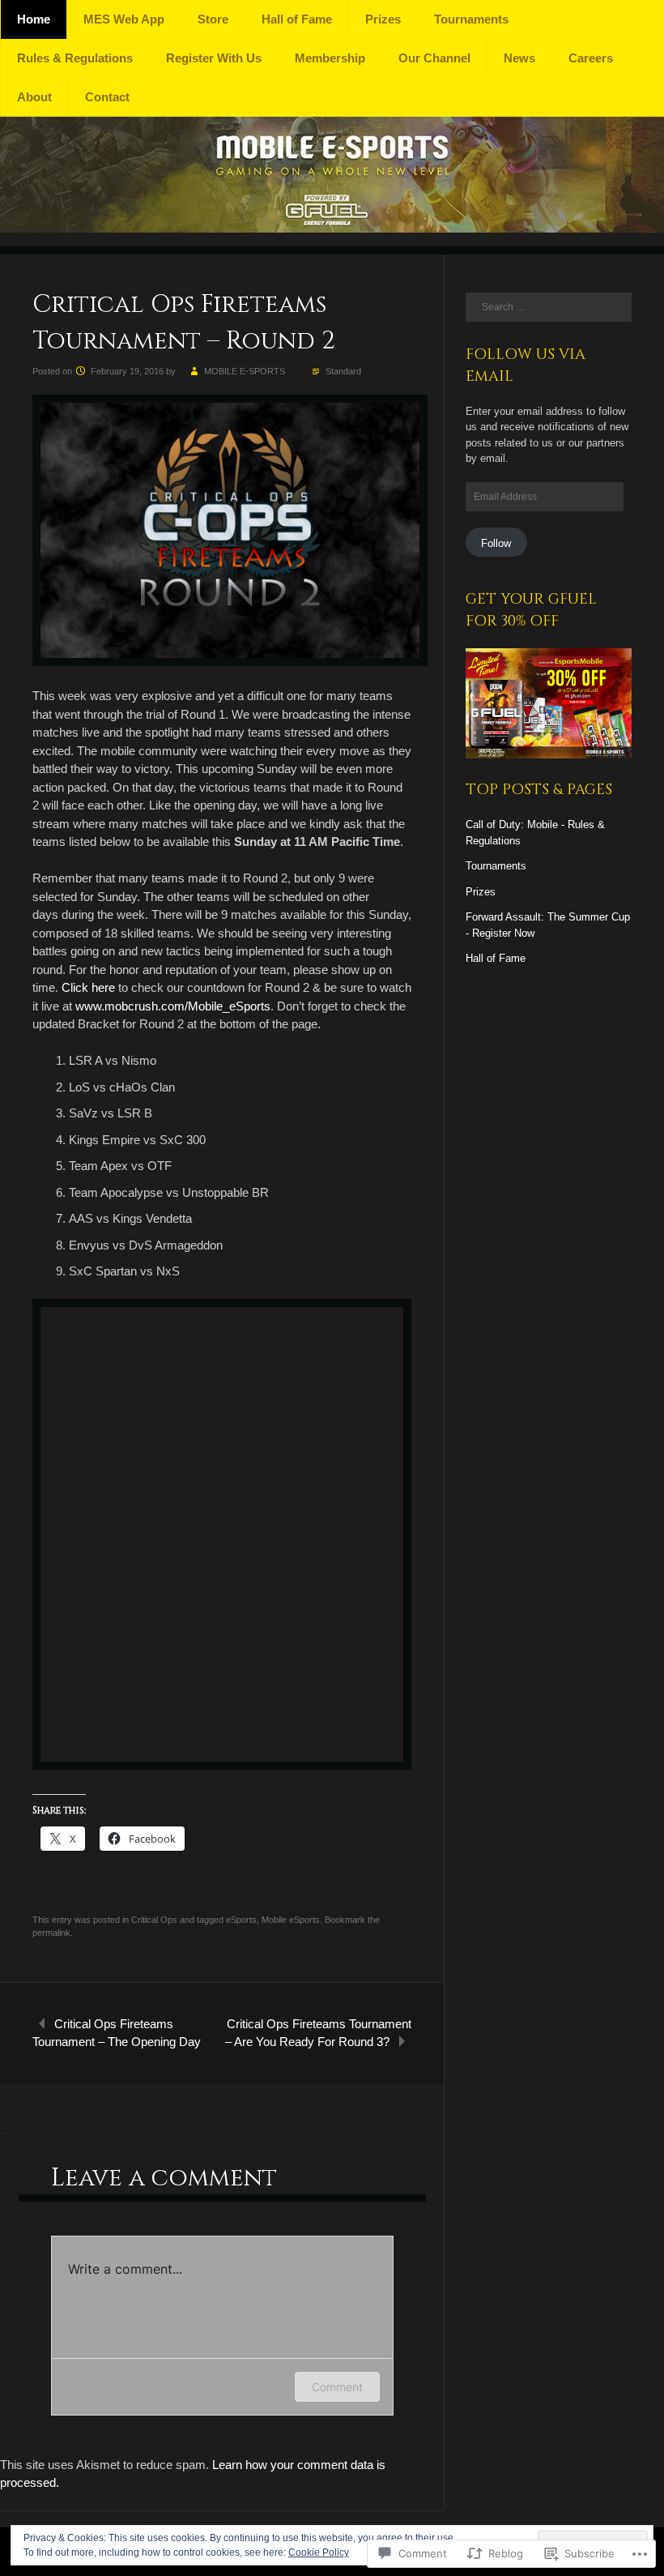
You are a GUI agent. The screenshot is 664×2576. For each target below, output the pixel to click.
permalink (51, 1933)
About (34, 97)
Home (34, 19)
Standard (343, 371)
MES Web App (124, 19)
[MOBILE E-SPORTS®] (332, 228)
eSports (241, 1920)
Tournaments (471, 19)
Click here (88, 987)
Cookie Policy (319, 2553)
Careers (591, 58)
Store (213, 19)
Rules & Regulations (75, 58)
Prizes (383, 19)
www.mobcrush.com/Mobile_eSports (173, 1006)
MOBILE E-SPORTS (245, 371)
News (519, 58)
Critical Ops (154, 1920)
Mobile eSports (291, 1920)
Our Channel (434, 58)
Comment (337, 2387)
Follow (496, 543)
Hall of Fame (297, 19)
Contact (107, 97)
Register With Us (214, 58)
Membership (330, 58)
